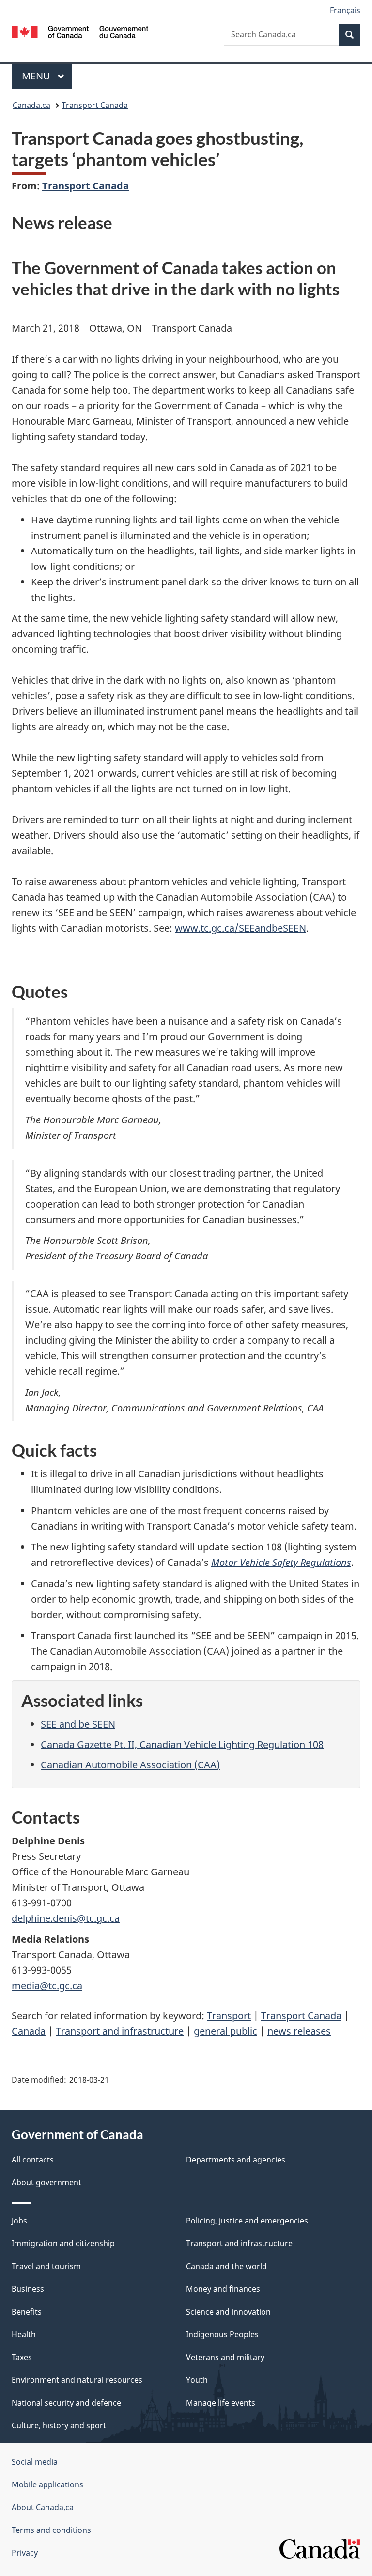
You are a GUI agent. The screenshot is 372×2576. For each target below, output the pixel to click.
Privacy (25, 2553)
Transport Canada (95, 105)
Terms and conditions (51, 2530)
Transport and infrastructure (120, 2031)
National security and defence (66, 2403)
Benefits (27, 2312)
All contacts (33, 2160)
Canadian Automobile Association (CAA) (130, 1765)
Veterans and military (225, 2357)
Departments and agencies (236, 2160)
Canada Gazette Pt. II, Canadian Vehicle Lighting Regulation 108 (182, 1744)
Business (28, 2289)
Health (24, 2334)
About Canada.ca (43, 2507)
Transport (229, 2016)
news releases (299, 2031)
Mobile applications (47, 2484)
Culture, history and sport (59, 2425)
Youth (197, 2380)
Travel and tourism (46, 2266)
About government (46, 2182)
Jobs (19, 2221)
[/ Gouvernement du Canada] (80, 31)
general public (225, 2031)
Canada (29, 2031)
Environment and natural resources (77, 2380)
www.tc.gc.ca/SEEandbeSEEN (240, 928)
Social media (35, 2462)
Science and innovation (228, 2312)
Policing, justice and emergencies (247, 2221)
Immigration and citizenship (63, 2243)
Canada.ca (31, 105)
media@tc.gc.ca (47, 1986)
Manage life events (221, 2403)
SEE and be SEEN (78, 1724)
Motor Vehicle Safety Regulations (281, 1562)
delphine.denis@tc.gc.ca (66, 1918)
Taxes (22, 2357)
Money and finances (223, 2289)
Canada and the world (226, 2266)
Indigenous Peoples (222, 2334)
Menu (37, 76)
